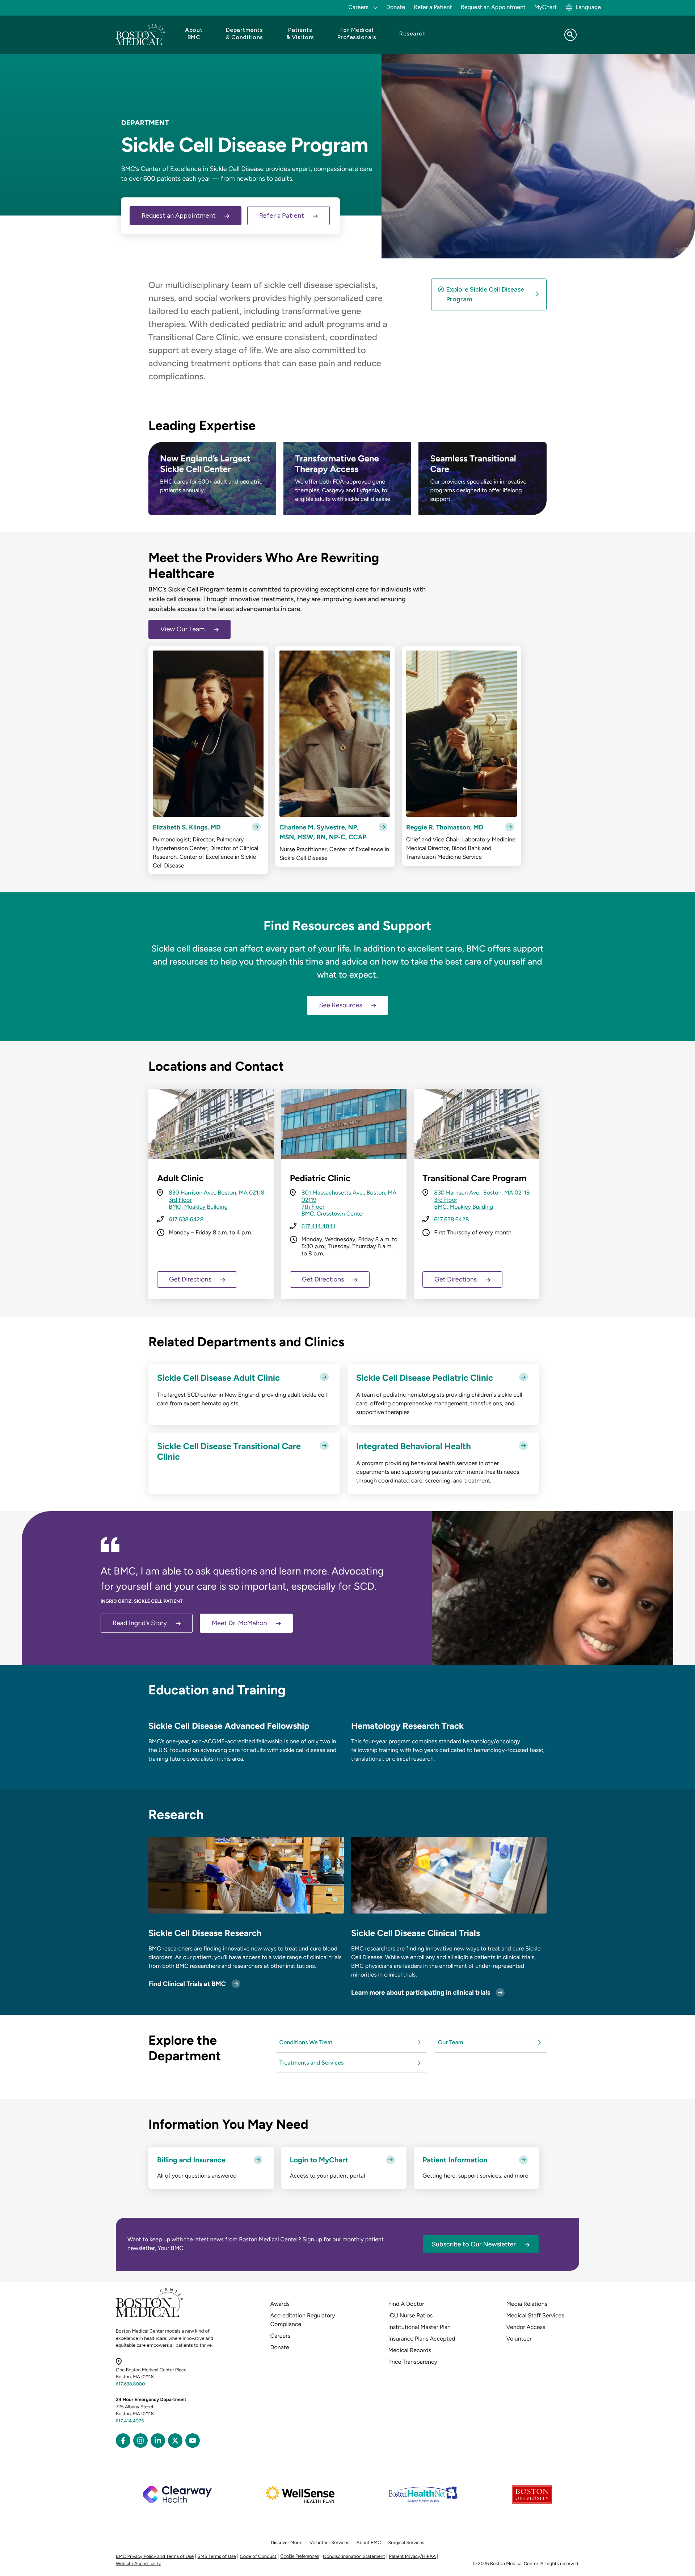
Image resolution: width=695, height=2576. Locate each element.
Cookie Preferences (300, 2556)
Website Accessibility (138, 2564)
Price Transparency (413, 2362)
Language (588, 7)
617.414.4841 (319, 1226)
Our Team (451, 2042)
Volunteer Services (329, 2543)
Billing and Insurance (191, 2160)
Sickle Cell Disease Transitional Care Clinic (229, 1452)
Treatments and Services (312, 2063)
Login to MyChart (319, 2160)
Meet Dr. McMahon (239, 1623)
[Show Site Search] (570, 35)
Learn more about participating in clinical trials (421, 1992)
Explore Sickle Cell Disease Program (485, 294)
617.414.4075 (130, 2421)
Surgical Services (406, 2543)
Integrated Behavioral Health (414, 1446)
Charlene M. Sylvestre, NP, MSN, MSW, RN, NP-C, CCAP (323, 832)
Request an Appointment (493, 7)
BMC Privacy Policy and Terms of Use (155, 2557)
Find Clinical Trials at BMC (187, 1984)
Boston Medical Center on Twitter (175, 2441)
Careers (280, 2336)
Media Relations (527, 2304)
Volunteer (519, 2339)
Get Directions (190, 1279)
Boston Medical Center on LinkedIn (158, 2441)
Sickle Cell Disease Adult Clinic (218, 1378)
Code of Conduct (258, 2557)
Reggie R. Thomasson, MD (445, 827)
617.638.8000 (130, 2384)
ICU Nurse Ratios (411, 2315)
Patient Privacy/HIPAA (412, 2557)
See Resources (340, 1005)
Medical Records (410, 2350)
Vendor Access (526, 2327)
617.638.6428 (186, 1219)
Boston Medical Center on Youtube (193, 2441)
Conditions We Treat (306, 2042)
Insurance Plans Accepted (422, 2339)
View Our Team (183, 629)
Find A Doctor (406, 2304)
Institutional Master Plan (420, 2327)
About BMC (369, 2543)
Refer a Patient (433, 7)
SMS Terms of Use (217, 2557)
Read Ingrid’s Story (140, 1623)
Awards (280, 2304)
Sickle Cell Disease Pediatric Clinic (425, 1378)
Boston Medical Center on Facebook (123, 2441)
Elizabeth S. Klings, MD (187, 827)
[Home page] (150, 2316)
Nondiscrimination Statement (354, 2557)
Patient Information (455, 2160)
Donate (396, 7)
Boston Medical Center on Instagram (140, 2441)
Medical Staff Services (535, 2315)
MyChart (546, 7)
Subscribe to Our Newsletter (474, 2244)
